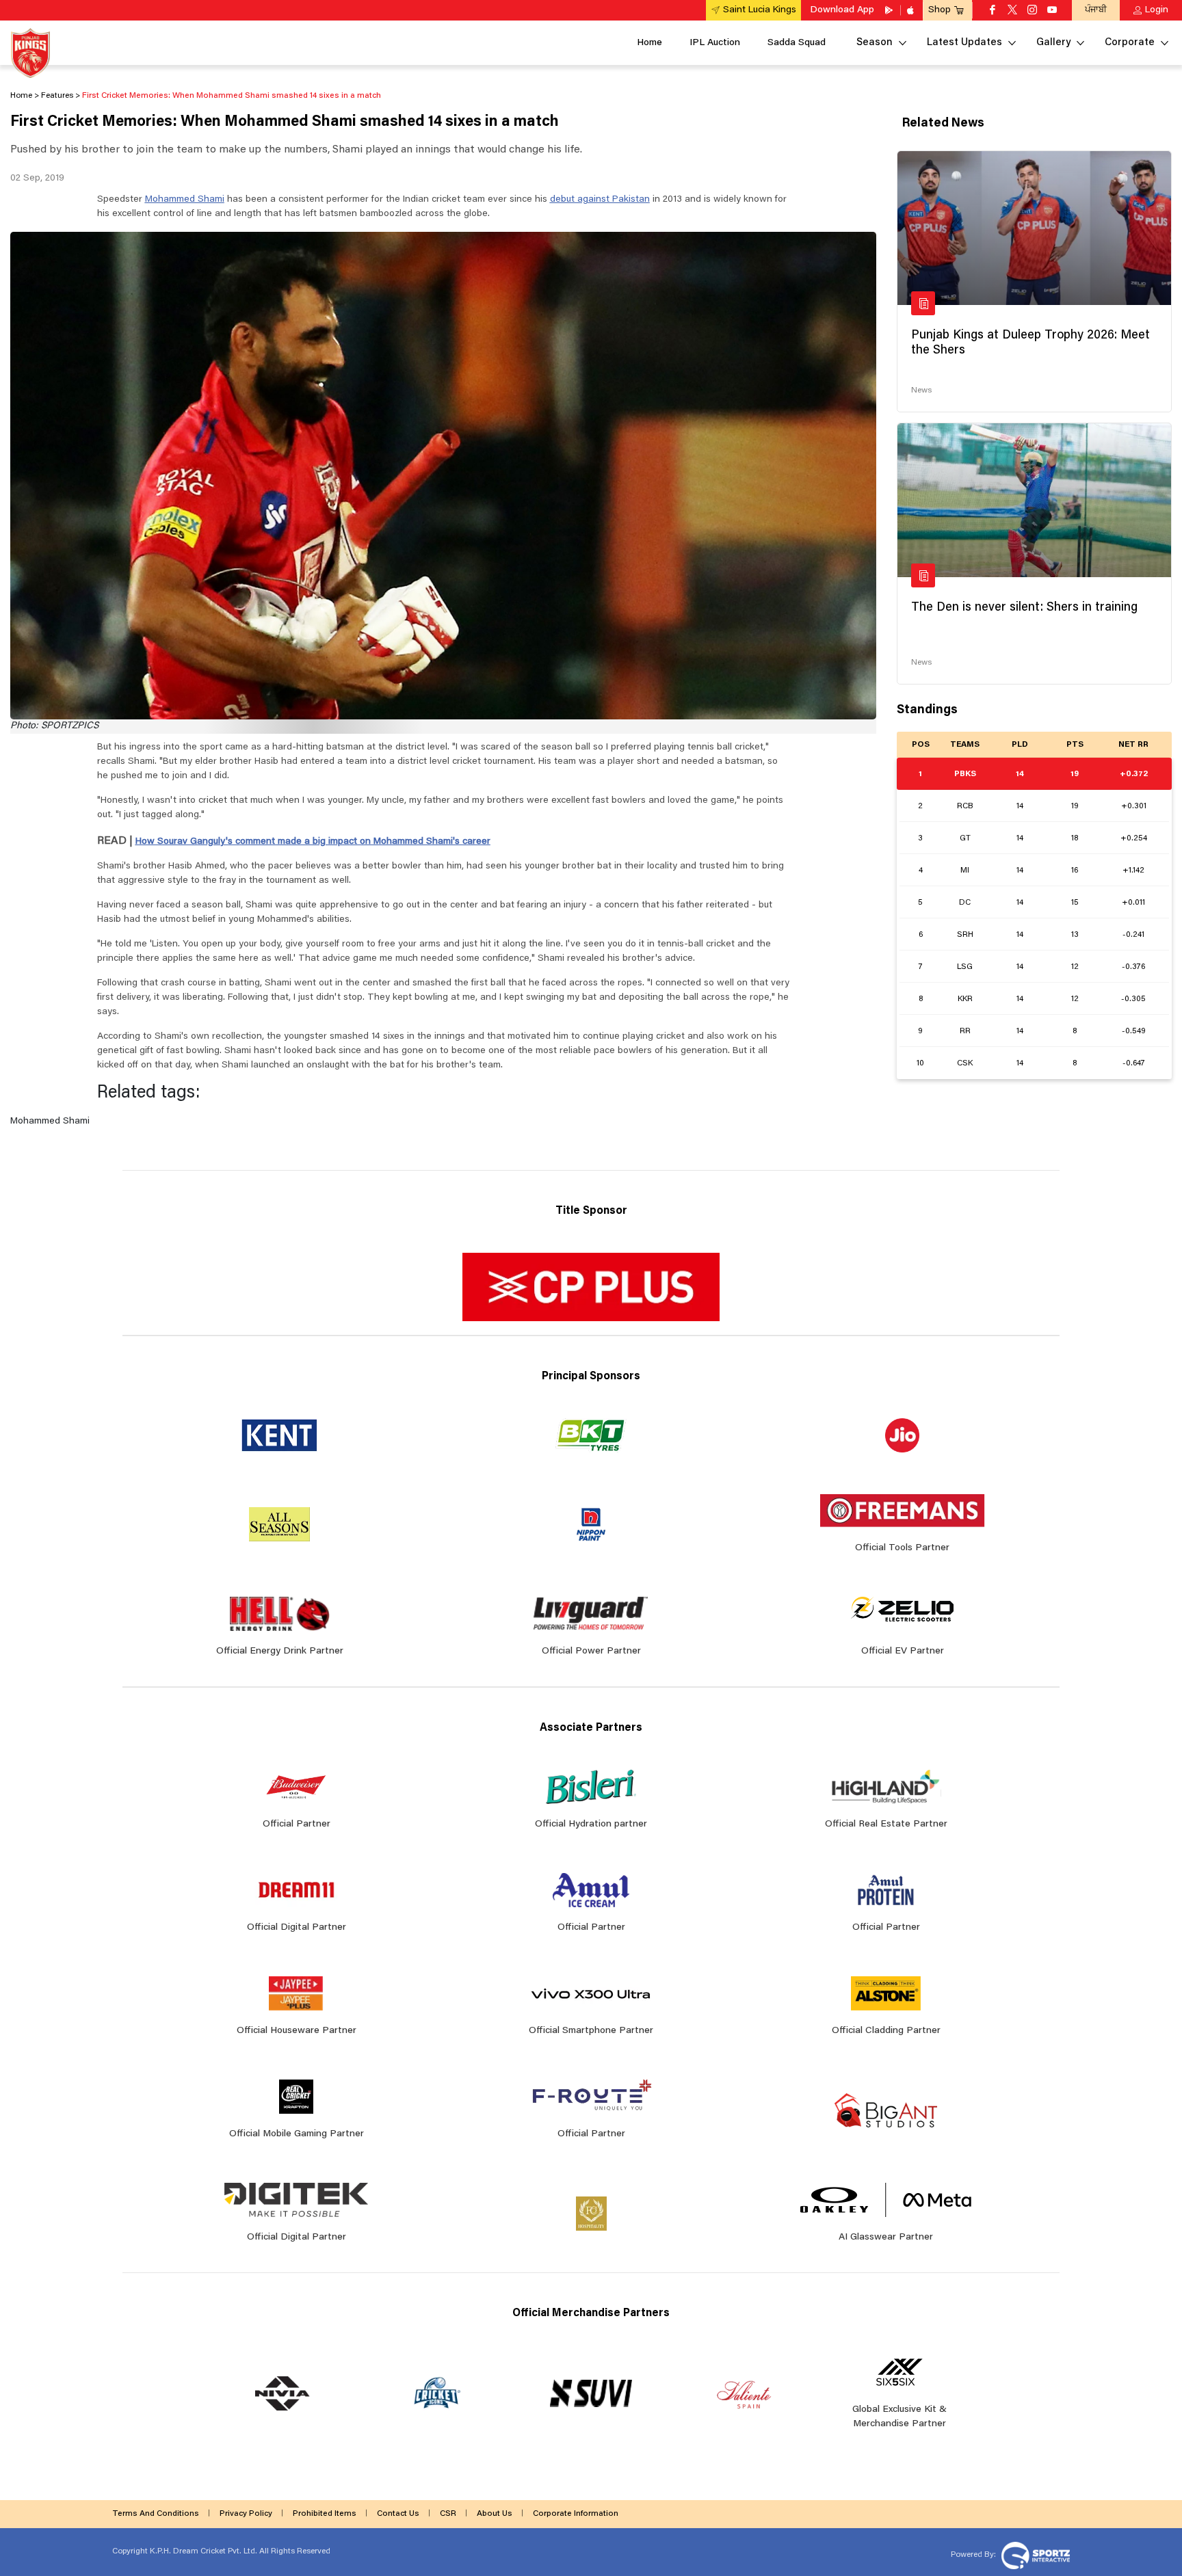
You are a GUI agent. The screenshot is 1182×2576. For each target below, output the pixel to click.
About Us (495, 2514)
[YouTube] (1052, 11)
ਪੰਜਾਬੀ (1096, 10)
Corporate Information (576, 2514)
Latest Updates (964, 43)
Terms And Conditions (156, 2514)
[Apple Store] (912, 10)
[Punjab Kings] (30, 53)
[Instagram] (1032, 11)
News (921, 390)
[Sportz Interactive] (1034, 2554)
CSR (448, 2514)
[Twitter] (1012, 11)
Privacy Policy (246, 2514)
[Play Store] (890, 10)
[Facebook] (993, 11)
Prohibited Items (325, 2514)
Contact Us (398, 2514)
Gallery (1053, 43)
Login (1157, 10)
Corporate (1130, 43)
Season (875, 43)
